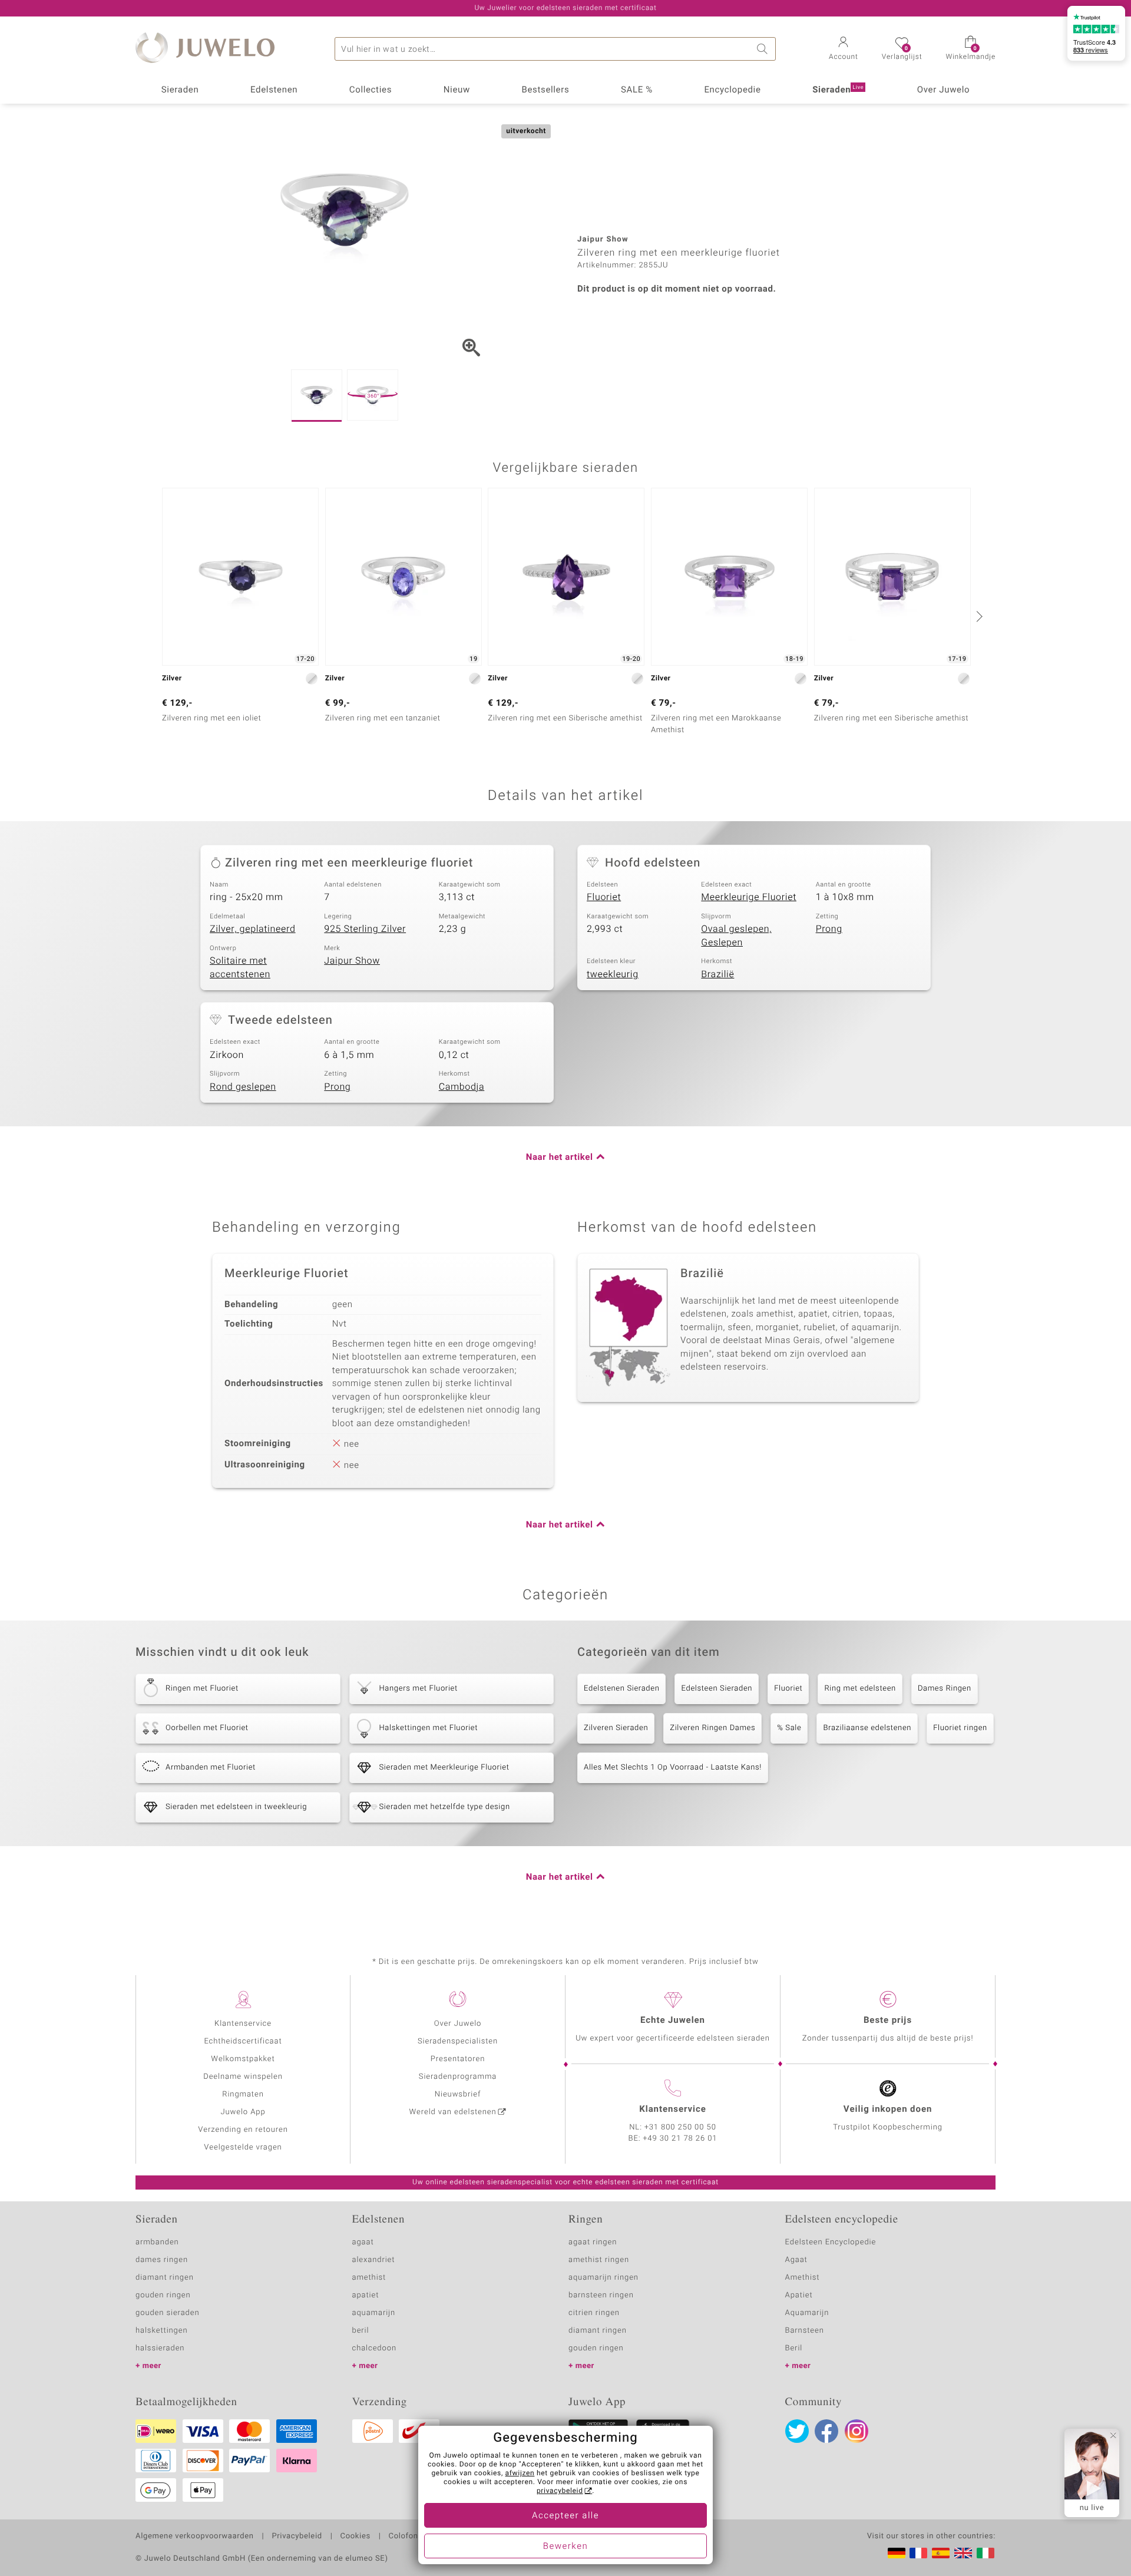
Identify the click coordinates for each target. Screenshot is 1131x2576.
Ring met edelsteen (860, 1689)
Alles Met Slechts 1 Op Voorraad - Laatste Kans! (673, 1768)
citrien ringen (594, 2313)
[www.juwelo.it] (986, 2553)
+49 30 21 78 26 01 (680, 2139)
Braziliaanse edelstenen (867, 1728)
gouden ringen (163, 2295)
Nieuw (457, 90)
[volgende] (978, 616)
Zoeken (764, 49)
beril (361, 2331)
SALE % (637, 90)
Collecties (371, 90)
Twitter (797, 2431)
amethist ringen (599, 2260)
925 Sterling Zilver (365, 929)
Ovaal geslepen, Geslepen (736, 936)
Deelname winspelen (243, 2077)
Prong (829, 929)
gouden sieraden (167, 2313)
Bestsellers (545, 90)
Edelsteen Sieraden (717, 1689)
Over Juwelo (944, 90)
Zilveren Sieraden (616, 1728)
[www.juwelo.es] (941, 2553)
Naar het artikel (560, 1158)
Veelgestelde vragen (243, 2147)
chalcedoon (375, 2348)
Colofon (404, 2537)
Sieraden (180, 90)
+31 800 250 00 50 (680, 2127)
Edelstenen (274, 90)
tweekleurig (613, 974)
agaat (363, 2242)
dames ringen (162, 2260)
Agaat (796, 2260)
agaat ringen (593, 2242)
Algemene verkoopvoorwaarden (195, 2537)
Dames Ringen (945, 1689)
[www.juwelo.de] (897, 2553)
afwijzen (520, 2474)
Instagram (856, 2431)
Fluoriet (604, 897)
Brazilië (717, 974)
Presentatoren (458, 2059)
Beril (794, 2348)
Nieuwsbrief (458, 2094)
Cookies (355, 2537)
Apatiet (799, 2295)
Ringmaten (243, 2094)
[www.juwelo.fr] (918, 2553)
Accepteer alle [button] (565, 2516)
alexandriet (374, 2260)
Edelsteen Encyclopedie (831, 2242)
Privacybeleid (297, 2537)
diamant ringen (165, 2278)
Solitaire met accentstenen (240, 968)
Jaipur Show (352, 961)
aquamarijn (374, 2313)
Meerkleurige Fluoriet (749, 897)
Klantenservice (243, 2024)
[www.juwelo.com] (963, 2553)
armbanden (157, 2242)
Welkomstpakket (243, 2059)
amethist (369, 2278)
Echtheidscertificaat (243, 2041)
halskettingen (162, 2331)
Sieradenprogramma (458, 2077)
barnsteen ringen (601, 2295)
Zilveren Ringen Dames (712, 1728)
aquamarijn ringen (603, 2278)
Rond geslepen (243, 1087)
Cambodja (462, 1087)
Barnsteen (805, 2331)
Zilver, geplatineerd (253, 929)
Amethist (803, 2278)
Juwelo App (243, 2112)
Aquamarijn (807, 2313)
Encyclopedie (732, 90)
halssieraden (160, 2348)
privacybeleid (560, 2491)
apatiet (366, 2295)
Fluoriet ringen (960, 1728)
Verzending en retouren (243, 2130)
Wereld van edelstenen (453, 2112)
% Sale (789, 1728)
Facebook (826, 2431)
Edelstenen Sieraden (621, 1689)
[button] (844, 49)
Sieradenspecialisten (458, 2041)
